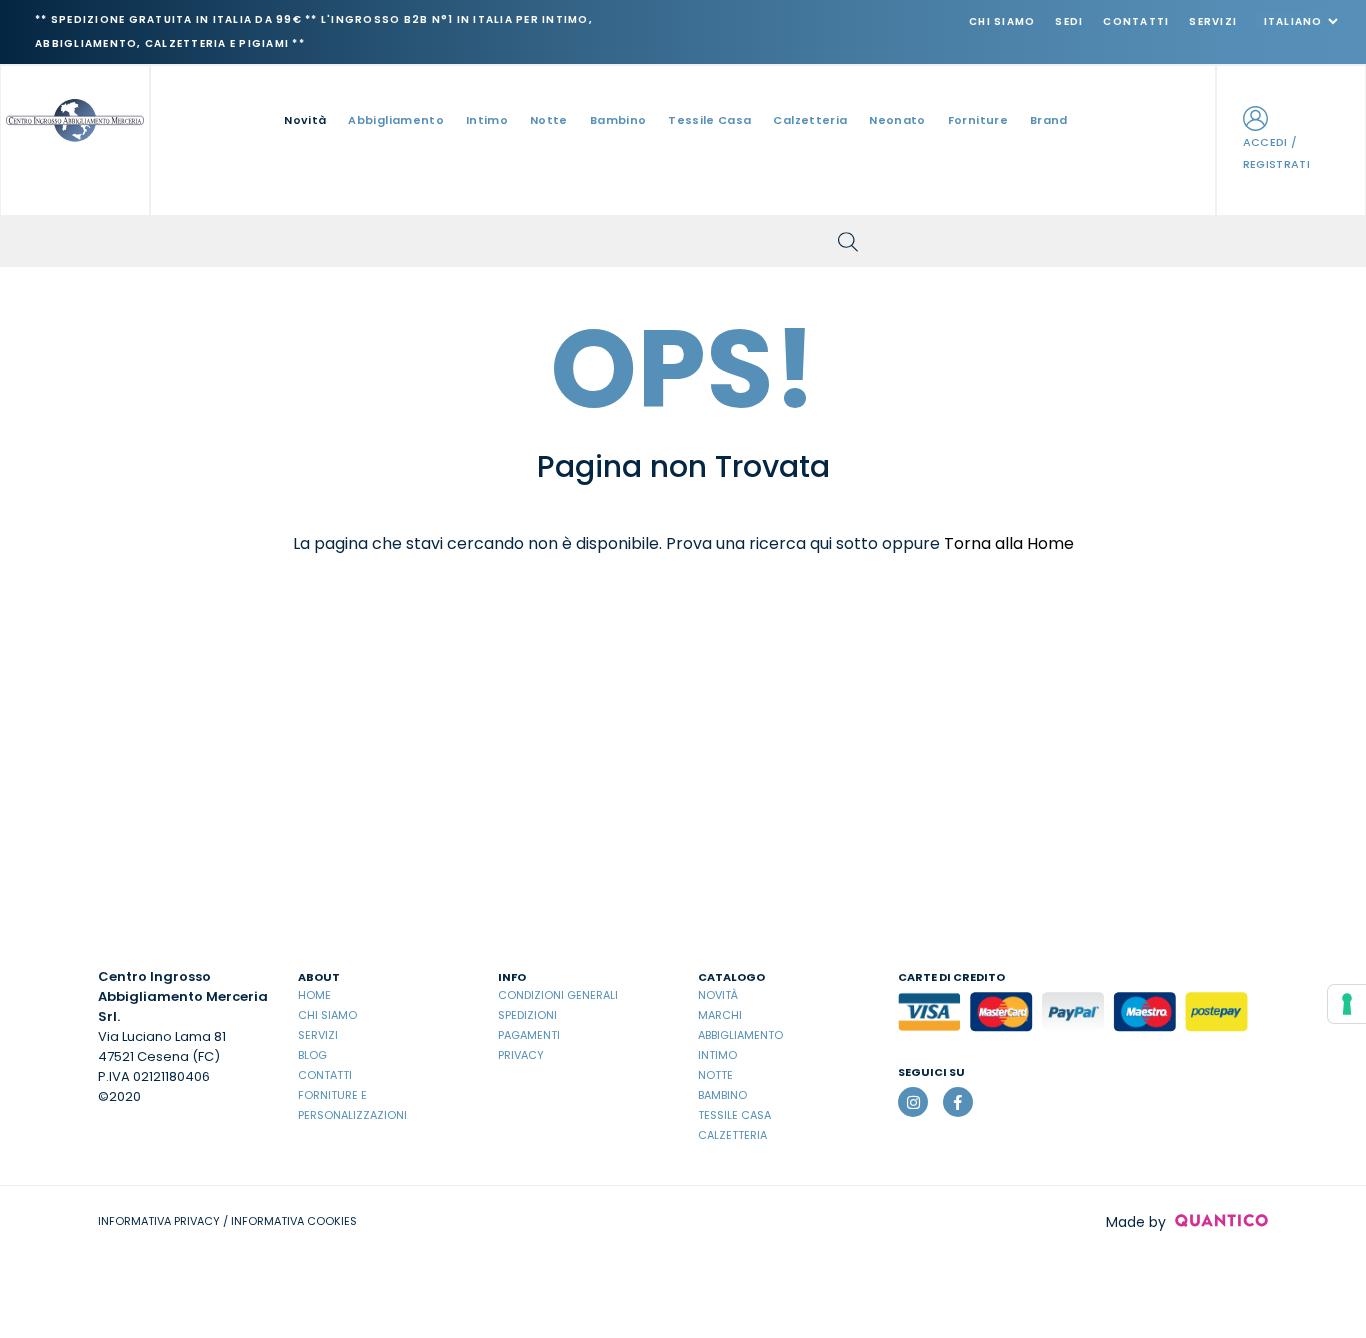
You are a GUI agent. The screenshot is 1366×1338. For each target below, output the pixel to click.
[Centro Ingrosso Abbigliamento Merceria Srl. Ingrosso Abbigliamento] (75, 118)
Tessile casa (734, 1115)
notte (549, 120)
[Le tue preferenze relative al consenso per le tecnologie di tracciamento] (1347, 1004)
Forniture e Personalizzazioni (352, 1105)
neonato (897, 120)
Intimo (717, 1055)
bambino (618, 120)
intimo (487, 120)
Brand (1049, 120)
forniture (978, 120)
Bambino (722, 1095)
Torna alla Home (1009, 543)
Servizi (1213, 21)
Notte (715, 1075)
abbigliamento (396, 120)
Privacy (521, 1055)
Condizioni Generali (558, 995)
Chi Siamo (1002, 21)
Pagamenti (529, 1035)
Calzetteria (732, 1135)
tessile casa (709, 120)
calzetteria (810, 120)
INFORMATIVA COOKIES (294, 1221)
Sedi (1069, 21)
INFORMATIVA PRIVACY (159, 1221)
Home (314, 995)
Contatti (1136, 21)
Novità (305, 120)
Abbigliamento (740, 1035)
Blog (312, 1055)
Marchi (720, 1015)
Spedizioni (527, 1015)
